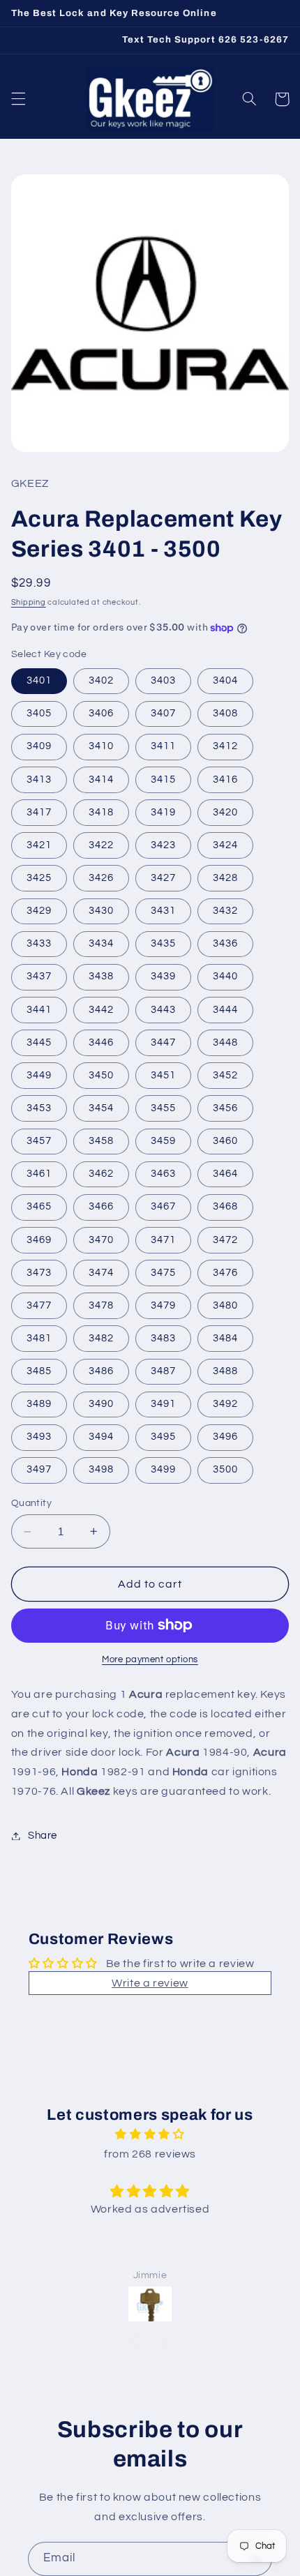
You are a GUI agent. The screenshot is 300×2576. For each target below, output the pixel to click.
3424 (225, 845)
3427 (163, 878)
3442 (101, 1010)
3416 (225, 779)
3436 (225, 943)
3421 (39, 845)
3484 (225, 1338)
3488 (225, 1371)
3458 (101, 1141)
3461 (39, 1174)
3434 (101, 943)
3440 (225, 976)
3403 (163, 680)
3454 (101, 1108)
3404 (225, 680)
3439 (163, 976)
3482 (101, 1338)
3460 (225, 1141)
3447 (163, 1042)
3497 (39, 1469)
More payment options (150, 1660)
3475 (163, 1273)
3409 (39, 746)
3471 (163, 1240)
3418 (101, 812)
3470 (101, 1240)
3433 (39, 943)
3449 (39, 1075)
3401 (39, 680)
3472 (225, 1240)
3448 (225, 1042)
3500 (225, 1469)
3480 (225, 1305)
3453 (39, 1108)
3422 (101, 845)
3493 (39, 1437)
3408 (225, 713)
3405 (39, 713)
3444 (225, 1010)
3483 (163, 1338)
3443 (163, 1010)
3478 (101, 1305)
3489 (39, 1404)
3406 (101, 713)
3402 (101, 680)
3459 (163, 1141)
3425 (39, 878)
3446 (101, 1042)
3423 (163, 845)
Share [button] (43, 1836)
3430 (101, 911)
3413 (39, 779)
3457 (39, 1141)
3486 (101, 1371)
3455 (163, 1108)
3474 (101, 1273)
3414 (101, 779)
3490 (101, 1404)
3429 (39, 911)
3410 (101, 746)
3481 (39, 1338)
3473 (39, 1273)
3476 (225, 1273)
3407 (163, 713)
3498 (101, 1469)
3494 (101, 1437)
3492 (225, 1404)
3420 (225, 812)
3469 (39, 1240)
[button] (18, 99)
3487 (163, 1371)
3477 (39, 1305)
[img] (150, 2135)
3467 (163, 1206)
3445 (39, 1042)
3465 (39, 1206)
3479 (163, 1305)
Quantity (31, 1503)
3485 (39, 1371)
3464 (225, 1174)
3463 (163, 1174)
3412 (225, 746)
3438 (101, 976)
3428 (225, 878)
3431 (163, 911)
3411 (163, 746)
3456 (225, 1108)
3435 (163, 943)
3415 (163, 779)
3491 (163, 1404)
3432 (225, 911)
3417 (39, 812)
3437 (39, 976)
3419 (163, 812)
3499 (163, 1469)
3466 (101, 1206)
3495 (163, 1437)
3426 (101, 878)
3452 (225, 1075)
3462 (101, 1174)
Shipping (29, 602)
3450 (101, 1075)
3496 (225, 1437)
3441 (39, 1010)
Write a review (150, 1983)
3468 (225, 1206)
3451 (163, 1075)
